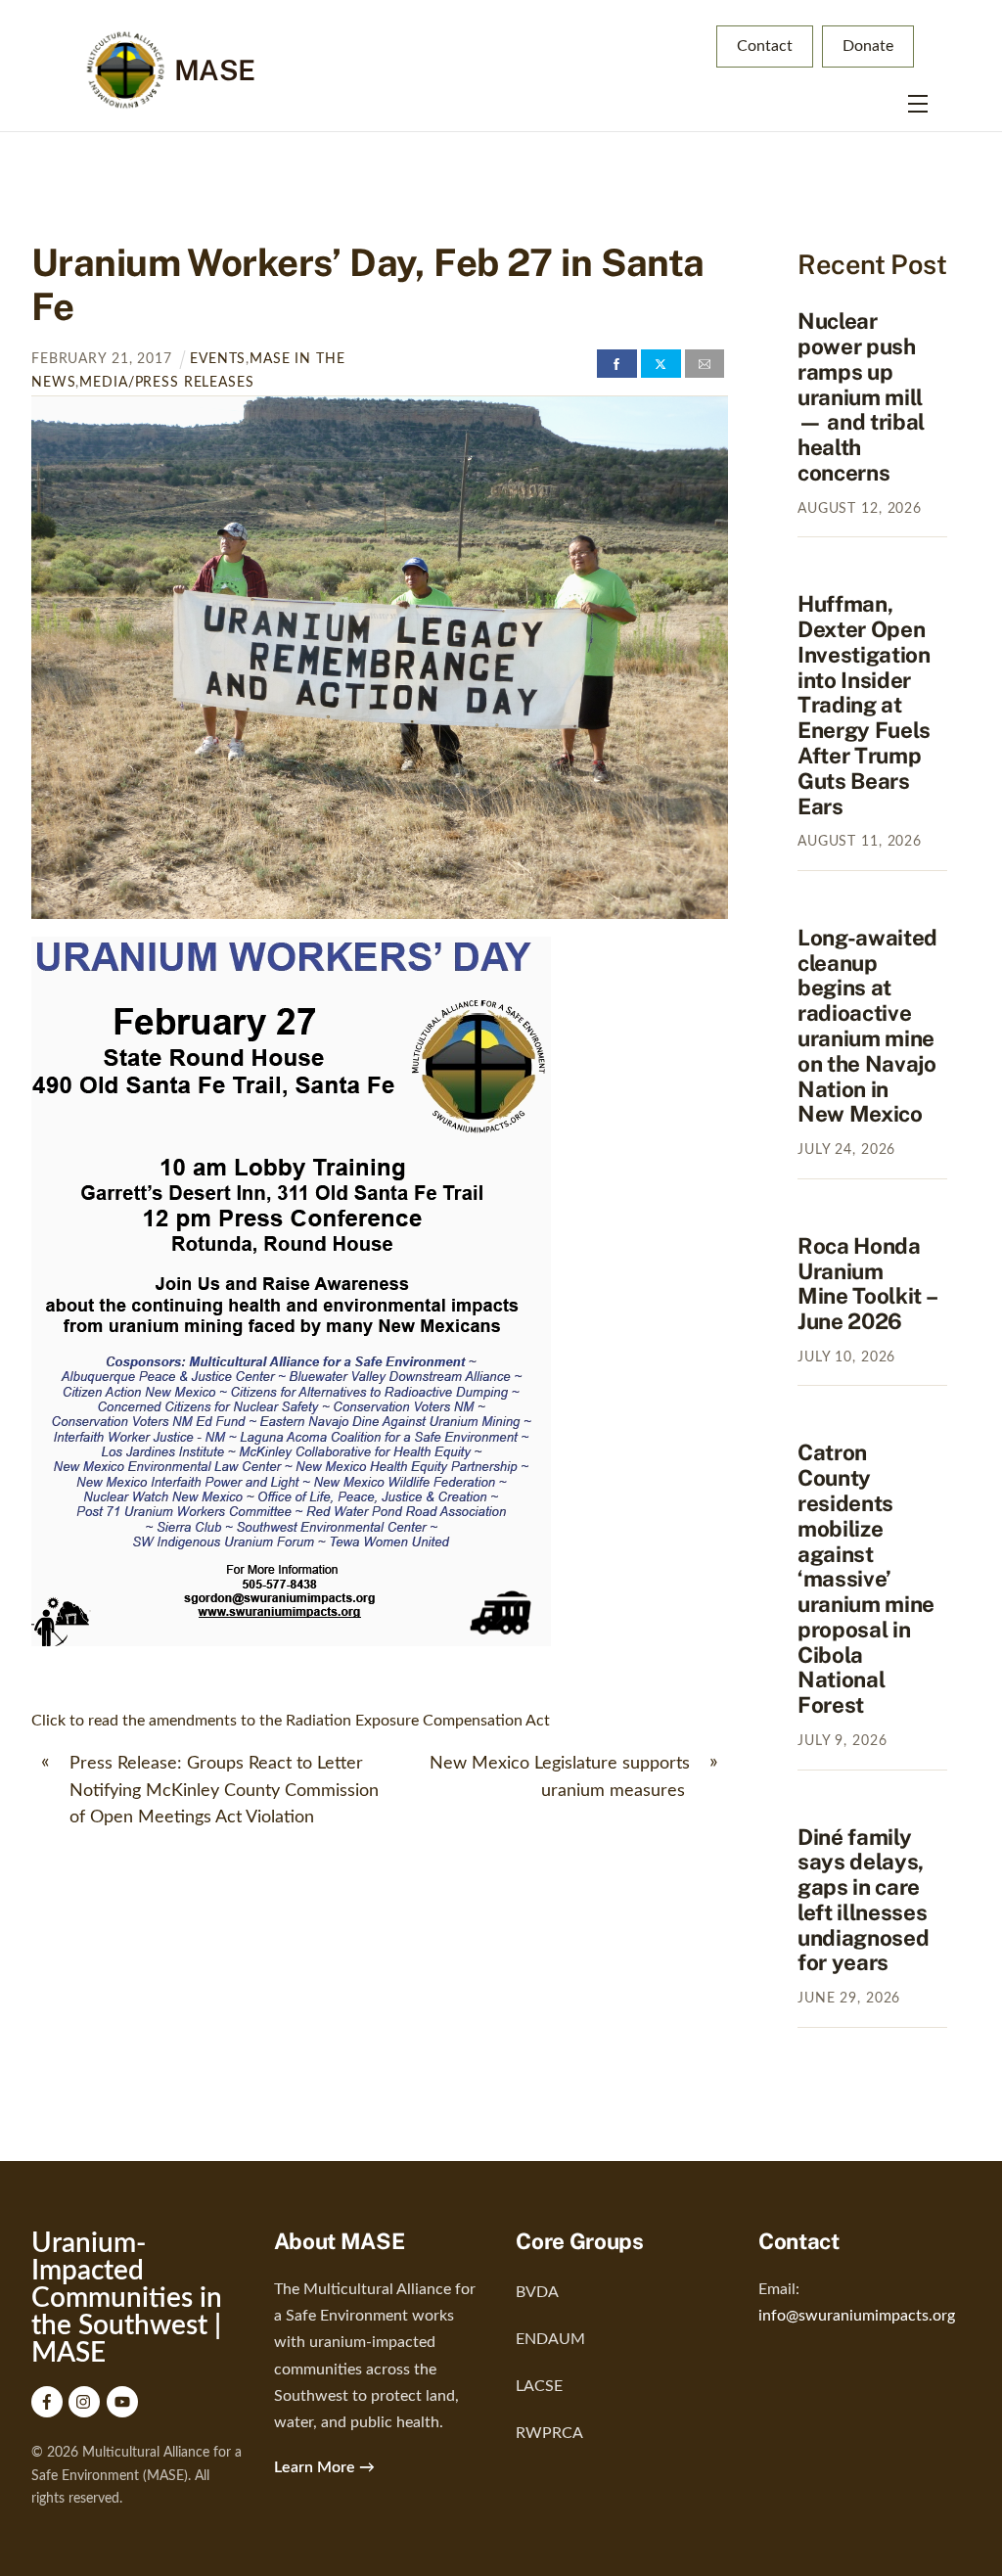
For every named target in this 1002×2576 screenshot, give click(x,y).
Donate (868, 46)
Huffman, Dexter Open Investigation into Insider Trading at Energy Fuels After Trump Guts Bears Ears (864, 705)
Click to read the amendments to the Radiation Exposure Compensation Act (291, 1721)
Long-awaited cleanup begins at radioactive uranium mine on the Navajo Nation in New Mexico (867, 1026)
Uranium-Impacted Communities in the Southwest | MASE (127, 2298)
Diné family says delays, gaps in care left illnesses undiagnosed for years (863, 1900)
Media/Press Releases (166, 382)
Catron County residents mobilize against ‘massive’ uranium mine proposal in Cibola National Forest (866, 1579)
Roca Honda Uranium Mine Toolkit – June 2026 (866, 1284)
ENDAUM (550, 2339)
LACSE (539, 2386)
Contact (765, 46)
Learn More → (324, 2467)
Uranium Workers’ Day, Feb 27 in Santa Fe (368, 284)
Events (218, 359)
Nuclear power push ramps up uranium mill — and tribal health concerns (861, 397)
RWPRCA (549, 2433)
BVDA (537, 2292)
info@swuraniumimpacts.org (857, 2316)
